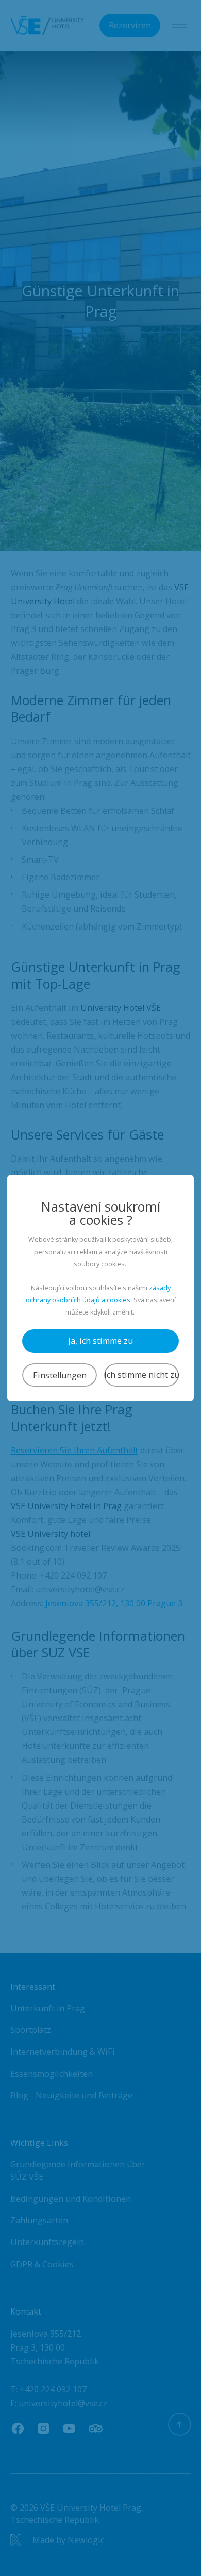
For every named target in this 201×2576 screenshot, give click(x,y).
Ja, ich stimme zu (100, 1341)
